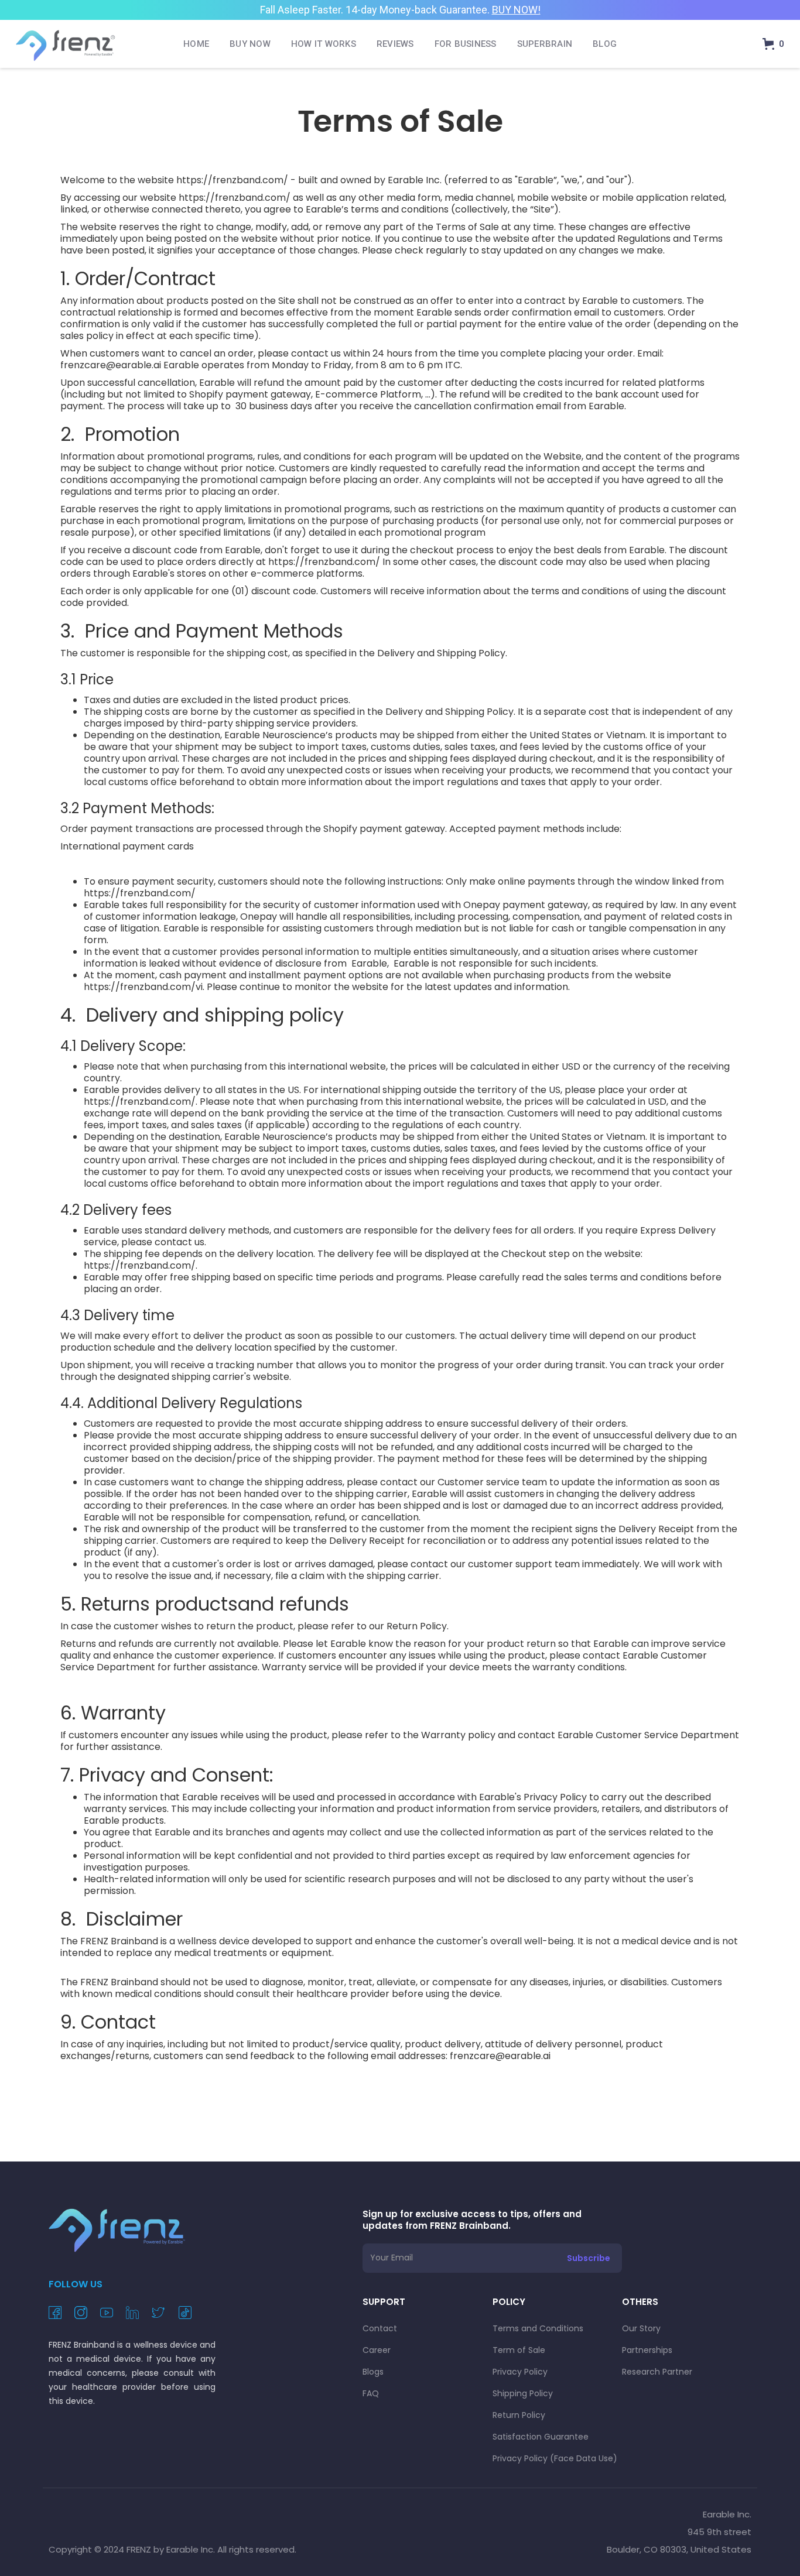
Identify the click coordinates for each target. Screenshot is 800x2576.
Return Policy (519, 2415)
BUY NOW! (516, 10)
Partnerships (647, 2350)
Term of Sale (519, 2350)
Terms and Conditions (538, 2328)
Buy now (250, 44)
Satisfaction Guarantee (541, 2437)
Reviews (395, 44)
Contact (380, 2328)
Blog (605, 44)
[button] (773, 44)
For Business (466, 44)
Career (377, 2350)
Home (196, 44)
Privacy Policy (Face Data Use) (555, 2458)
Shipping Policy (523, 2393)
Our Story (641, 2328)
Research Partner (657, 2372)
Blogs (373, 2372)
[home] (66, 44)
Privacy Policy (520, 2372)
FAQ (371, 2393)
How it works (324, 44)
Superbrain (545, 44)
